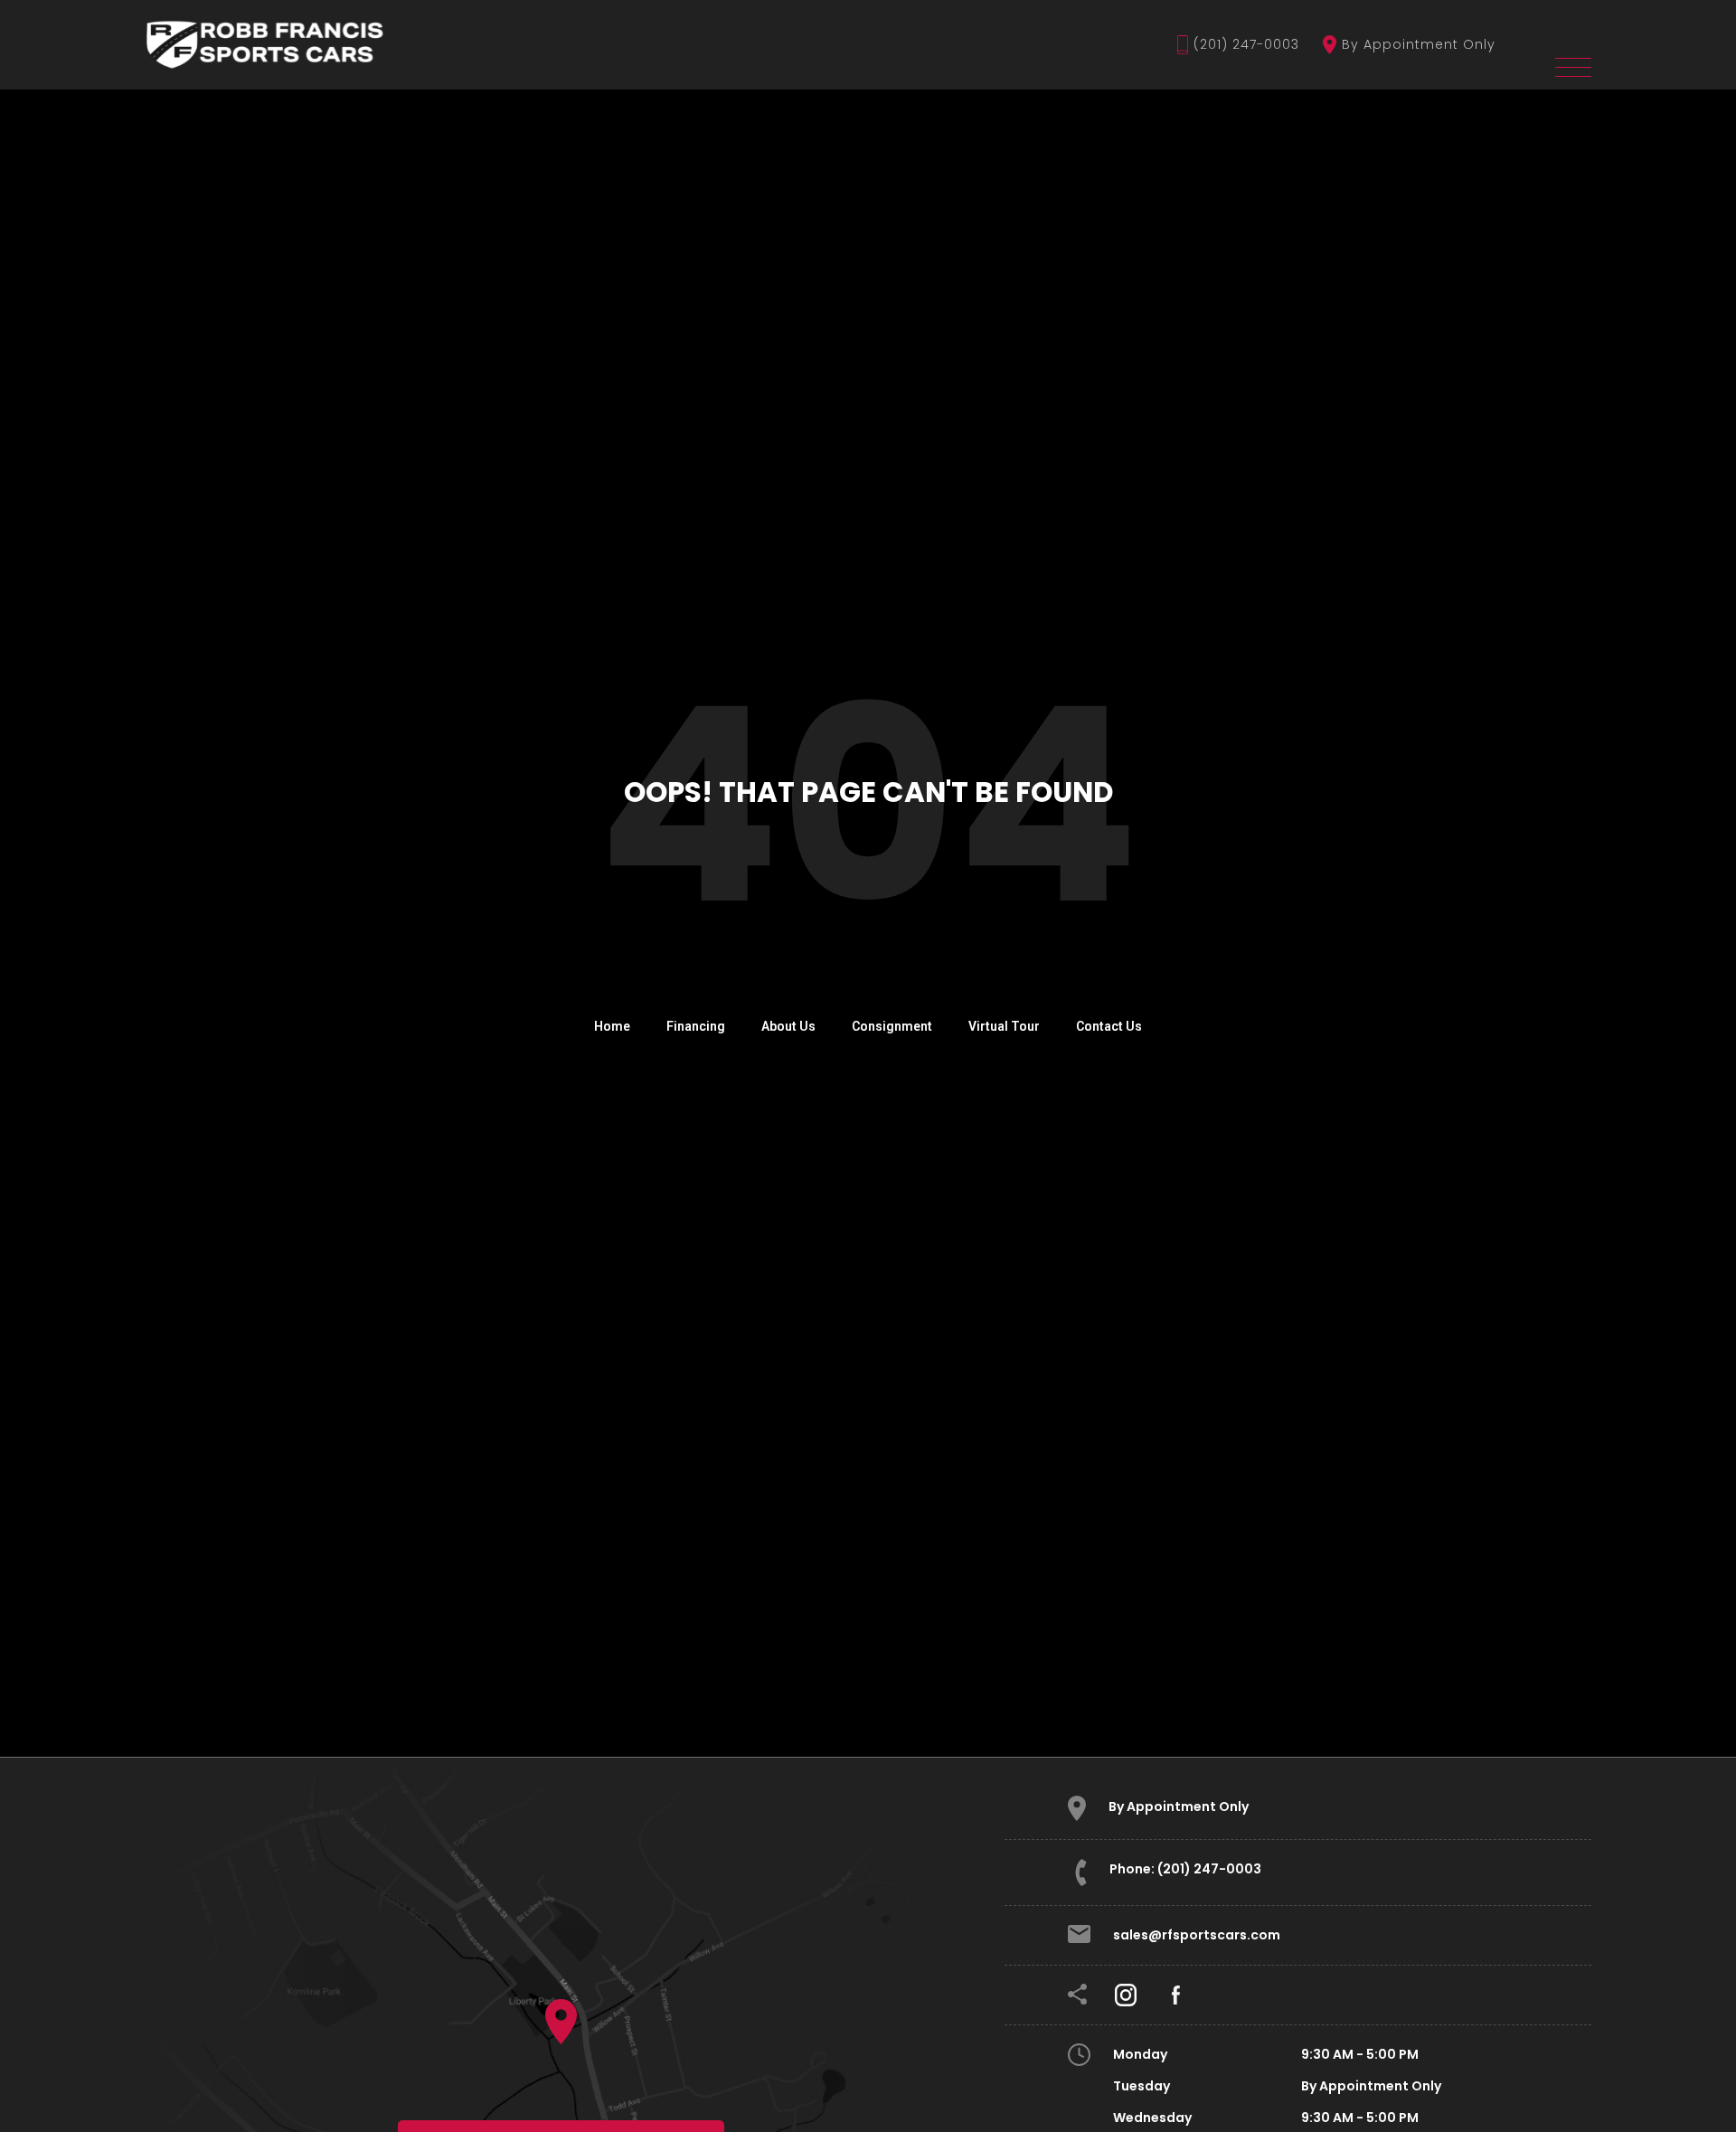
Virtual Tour (1004, 1026)
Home (612, 1026)
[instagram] (1126, 1994)
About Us (788, 1026)
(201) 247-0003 (1246, 44)
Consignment (892, 1026)
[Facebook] (1176, 1994)
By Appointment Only (1419, 44)
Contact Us (1109, 1026)
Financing (696, 1026)
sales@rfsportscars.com (1197, 1935)
